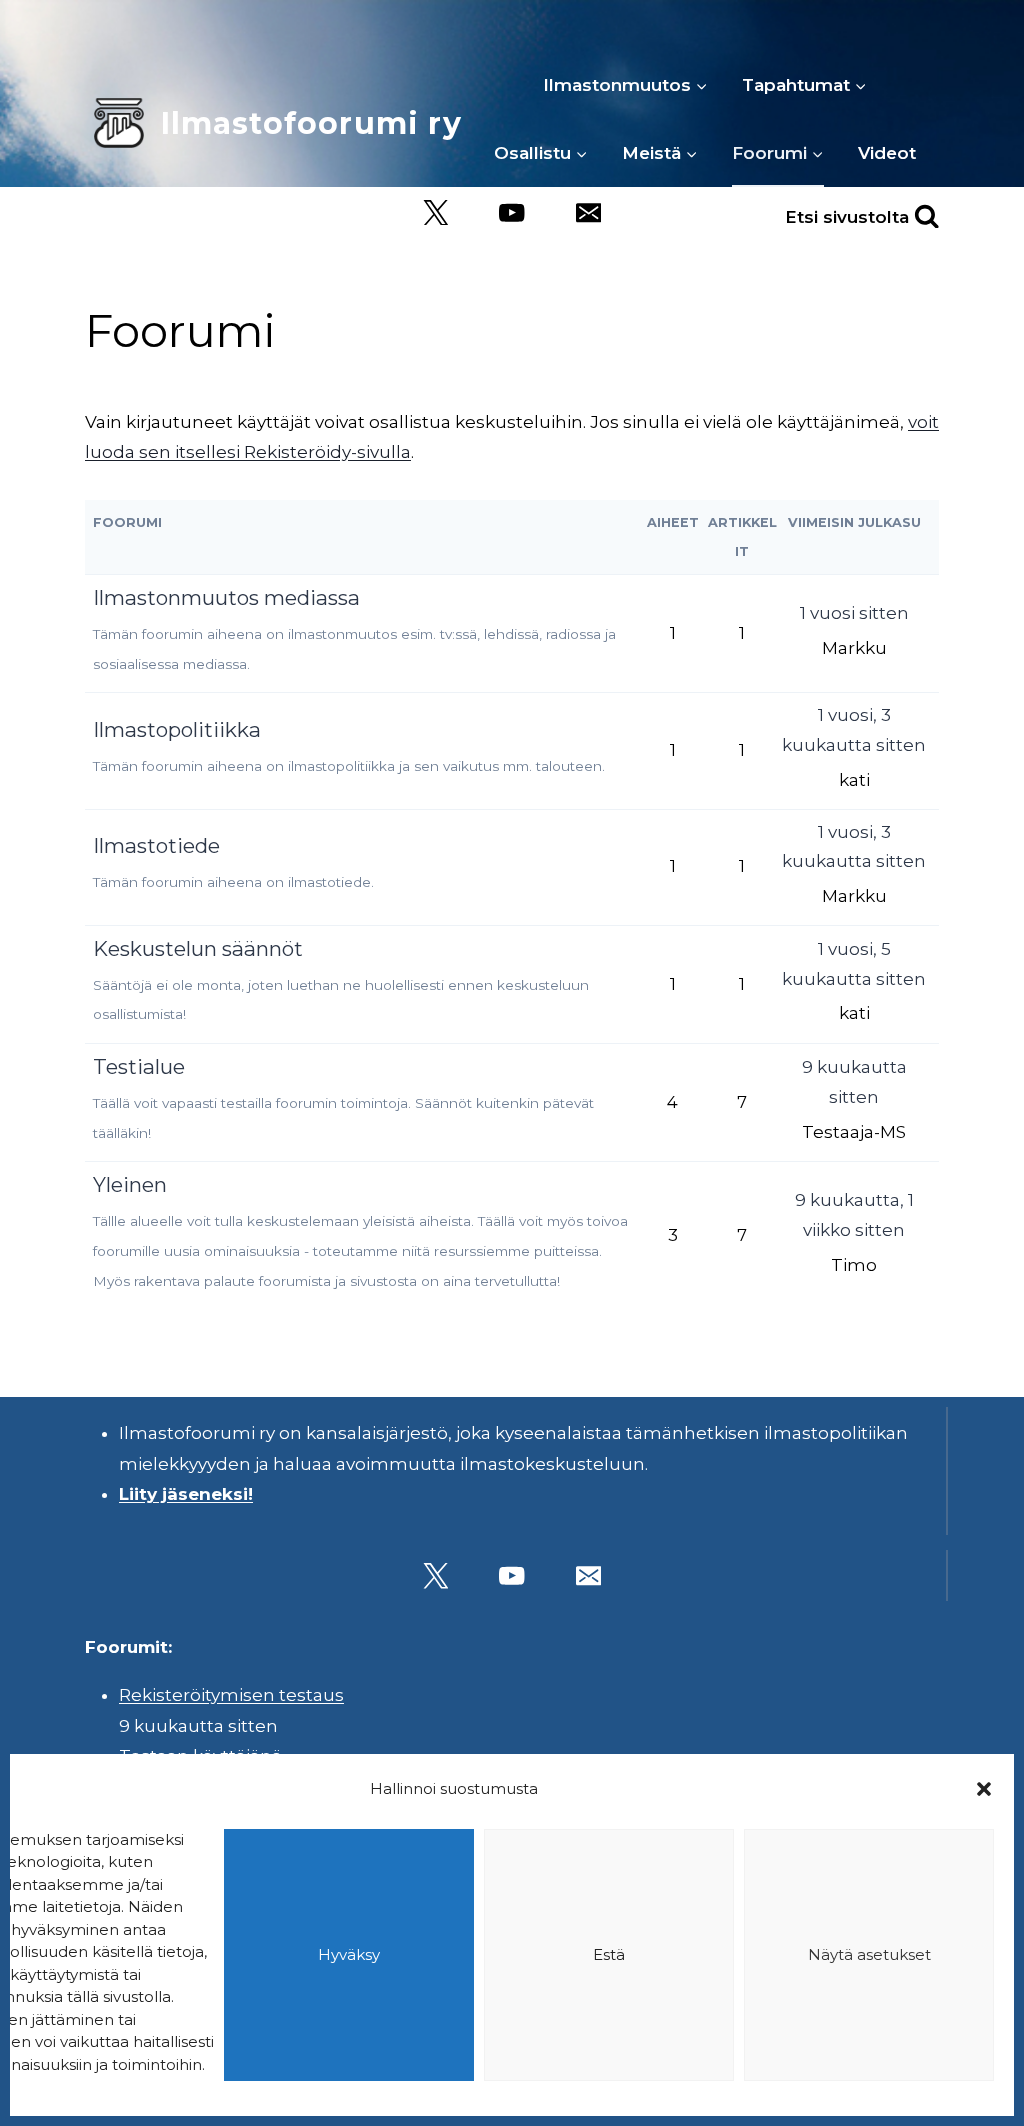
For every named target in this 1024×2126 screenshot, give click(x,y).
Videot (887, 153)
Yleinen (130, 1184)
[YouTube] (512, 212)
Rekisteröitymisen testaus (231, 1695)
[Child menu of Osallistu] (541, 153)
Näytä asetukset (869, 1954)
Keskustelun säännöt (198, 948)
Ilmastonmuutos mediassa (226, 597)
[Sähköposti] (588, 212)
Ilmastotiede (156, 845)
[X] (435, 212)
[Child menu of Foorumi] (778, 153)
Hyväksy (349, 1954)
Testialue (139, 1066)
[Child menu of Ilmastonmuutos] (625, 85)
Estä (609, 1954)
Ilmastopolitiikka (177, 729)
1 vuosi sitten (854, 613)
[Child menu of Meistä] (660, 153)
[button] (984, 1789)
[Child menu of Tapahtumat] (804, 85)
